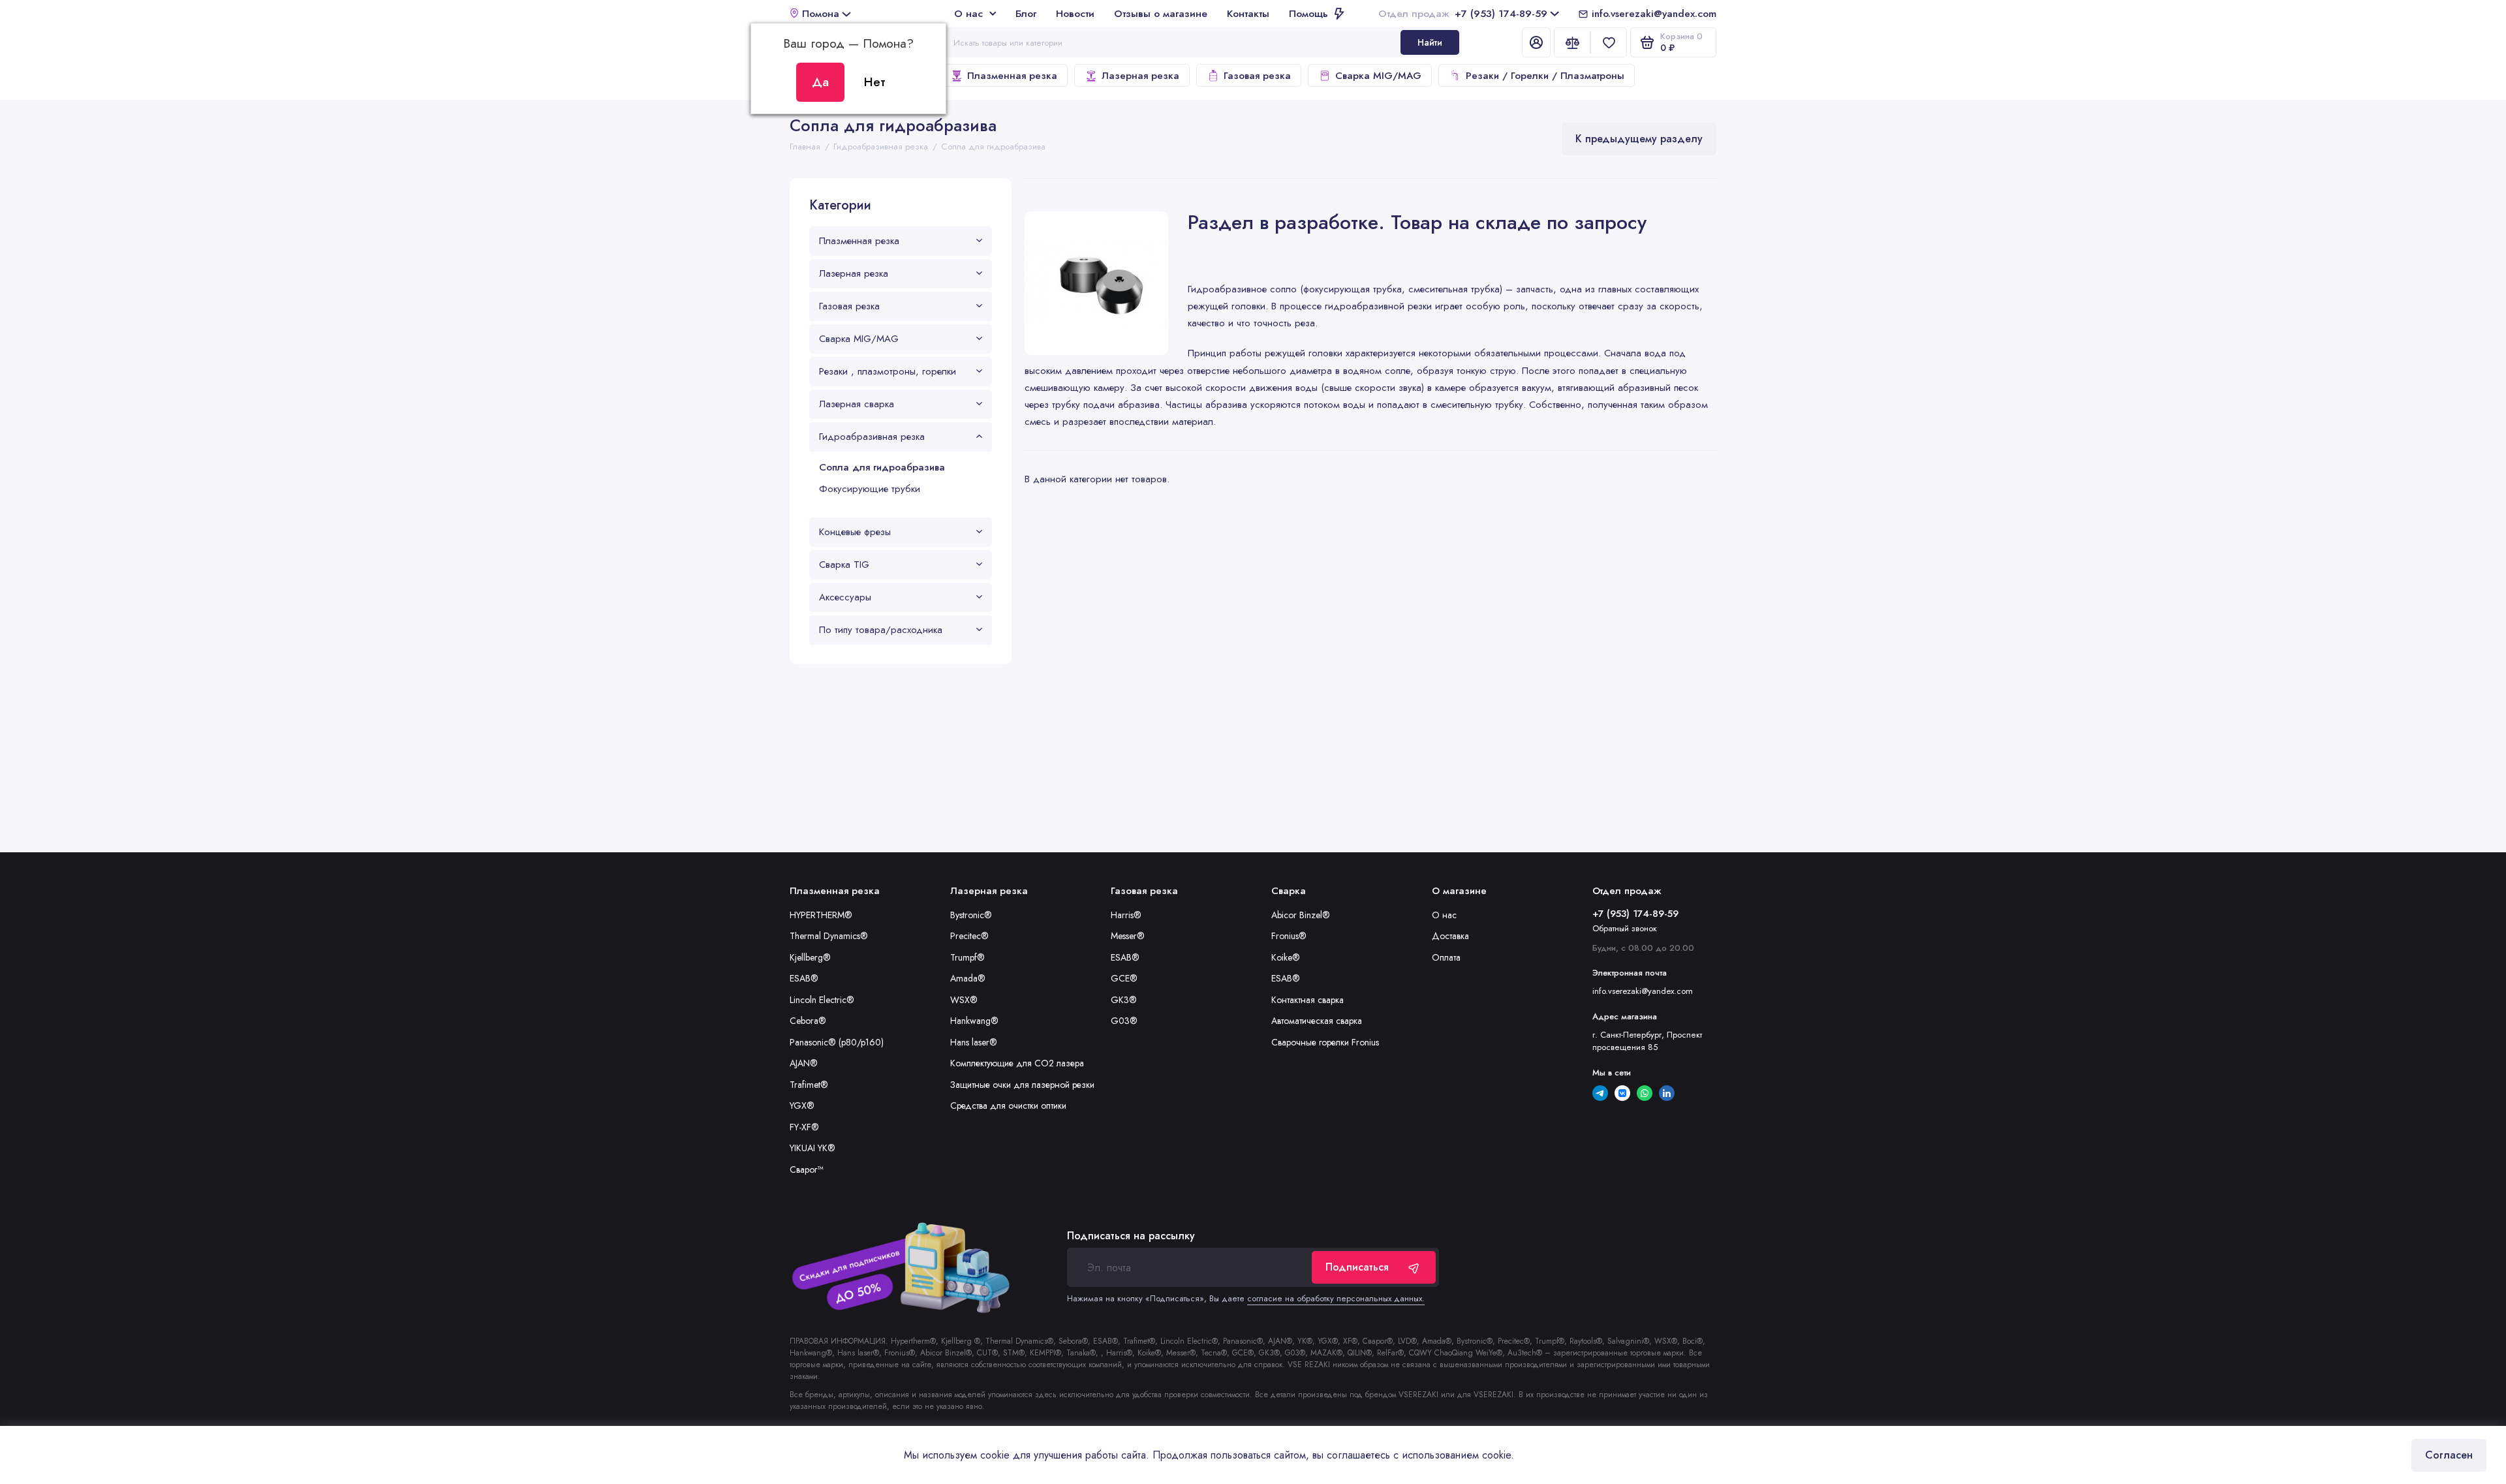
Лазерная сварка (857, 404)
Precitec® (969, 936)
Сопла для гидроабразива (882, 467)
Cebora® (808, 1021)
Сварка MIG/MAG (1378, 76)
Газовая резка (1257, 76)
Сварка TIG (844, 564)
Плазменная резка (1012, 76)
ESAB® (804, 978)
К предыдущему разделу (1639, 139)
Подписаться (1357, 1267)
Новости (1075, 13)
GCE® (1124, 978)
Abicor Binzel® (1301, 915)
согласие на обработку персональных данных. (1336, 1298)
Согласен (2449, 1455)
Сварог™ (806, 1169)
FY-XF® (804, 1127)
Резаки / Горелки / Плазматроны (1545, 76)
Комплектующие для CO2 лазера (1017, 1063)
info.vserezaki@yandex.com (1654, 13)
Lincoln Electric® (822, 1000)
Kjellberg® (810, 957)
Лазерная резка (1140, 76)
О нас (968, 13)
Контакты (1248, 13)
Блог (1026, 13)
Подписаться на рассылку (1131, 1236)
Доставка (1450, 936)
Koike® (1286, 957)
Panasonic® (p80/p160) (837, 1042)
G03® (1124, 1021)
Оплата (1446, 957)
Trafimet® (809, 1085)
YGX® (802, 1105)
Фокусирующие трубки (870, 489)
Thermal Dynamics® (829, 936)
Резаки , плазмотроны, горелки (888, 371)
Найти (1430, 42)
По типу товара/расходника (881, 630)
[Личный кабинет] (1536, 42)
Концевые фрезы (855, 532)
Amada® (968, 978)
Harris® (1126, 915)
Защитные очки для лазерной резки (1022, 1085)
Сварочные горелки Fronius (1325, 1042)
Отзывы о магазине (1161, 13)
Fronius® (1289, 936)
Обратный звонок (1625, 928)
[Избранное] (1609, 42)
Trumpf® (967, 957)
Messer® (1128, 936)
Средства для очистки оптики (1008, 1105)
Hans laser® (974, 1042)
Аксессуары (845, 597)
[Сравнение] (1572, 42)
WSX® (964, 1000)
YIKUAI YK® (812, 1148)
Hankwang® (974, 1021)
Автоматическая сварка (1317, 1021)
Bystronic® (971, 915)
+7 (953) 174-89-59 (1462, 13)
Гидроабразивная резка (872, 437)
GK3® (1124, 1000)
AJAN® (804, 1063)
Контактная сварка (1307, 1000)
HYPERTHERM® (821, 915)
